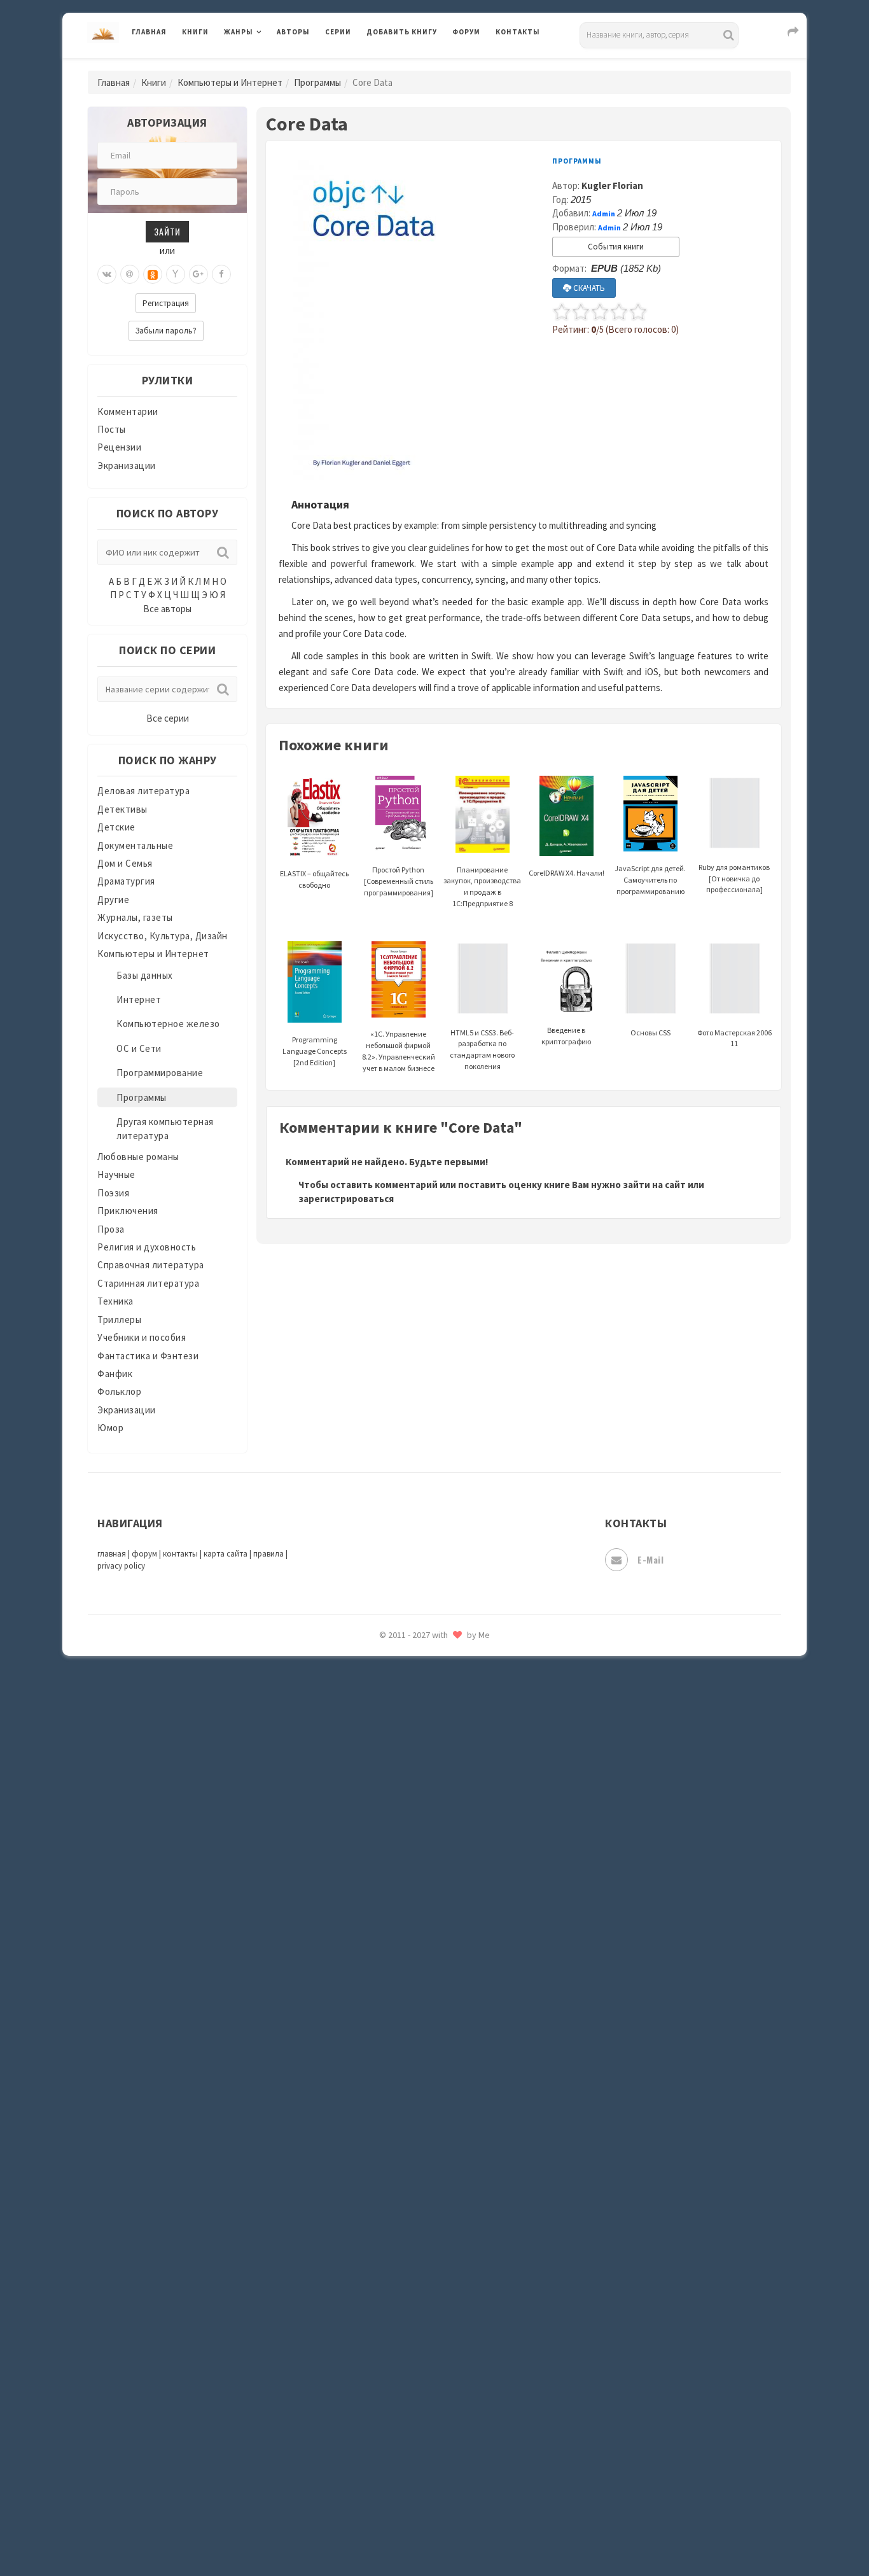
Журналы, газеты (135, 917)
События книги (616, 247)
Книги (195, 32)
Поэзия (113, 1193)
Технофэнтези (400, 2029)
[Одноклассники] (153, 274)
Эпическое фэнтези (411, 2199)
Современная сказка (412, 1915)
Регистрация (166, 303)
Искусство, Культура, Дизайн (163, 936)
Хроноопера (393, 2142)
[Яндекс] (176, 274)
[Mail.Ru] (130, 274)
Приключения (128, 1211)
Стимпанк (390, 1971)
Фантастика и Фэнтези (148, 1356)
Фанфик (115, 1374)
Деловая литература (412, 65)
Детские (116, 827)
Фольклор (119, 1391)
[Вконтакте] (107, 274)
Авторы (293, 32)
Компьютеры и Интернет (230, 82)
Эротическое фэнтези (416, 2256)
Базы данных (145, 975)
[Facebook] (221, 274)
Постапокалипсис (408, 1716)
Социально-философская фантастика (452, 1943)
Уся (375, 2085)
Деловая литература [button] (269, 65)
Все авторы (167, 609)
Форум (466, 32)
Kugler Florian (612, 185)
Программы (317, 82)
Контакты (518, 32)
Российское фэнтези (414, 1801)
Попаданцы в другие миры (426, 1687)
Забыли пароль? (166, 331)
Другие (113, 899)
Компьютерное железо (168, 1024)
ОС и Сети (139, 1048)
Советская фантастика (418, 1886)
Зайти (167, 231)
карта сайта (226, 1554)
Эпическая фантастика (419, 2171)
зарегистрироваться (346, 1199)
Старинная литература (148, 1283)
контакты (180, 1554)
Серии (338, 32)
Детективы (122, 809)
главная (112, 1554)
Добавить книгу (402, 32)
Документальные (135, 845)
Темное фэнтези (404, 2000)
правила (268, 1554)
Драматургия (126, 881)
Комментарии (128, 411)
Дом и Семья (125, 863)
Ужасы (382, 2057)
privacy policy (121, 1566)
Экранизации (127, 465)
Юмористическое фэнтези (426, 2313)
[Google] (198, 274)
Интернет (139, 999)
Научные (116, 1174)
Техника (115, 1301)
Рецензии (119, 447)
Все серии (168, 718)
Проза (111, 1229)
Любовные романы (138, 1157)
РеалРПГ (385, 1772)
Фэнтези (386, 2114)
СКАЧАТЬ (588, 288)
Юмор (110, 1428)
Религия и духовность (147, 1247)
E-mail (650, 1559)
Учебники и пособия (142, 1337)
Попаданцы (393, 1658)
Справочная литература (151, 1265)
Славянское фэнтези (414, 1858)
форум (144, 1554)
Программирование (160, 1073)
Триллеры (119, 1319)
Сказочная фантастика (419, 1830)
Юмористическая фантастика (434, 2285)
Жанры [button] (239, 32)
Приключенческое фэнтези (428, 1744)
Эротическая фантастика (424, 2227)
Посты (112, 429)
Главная (149, 32)
